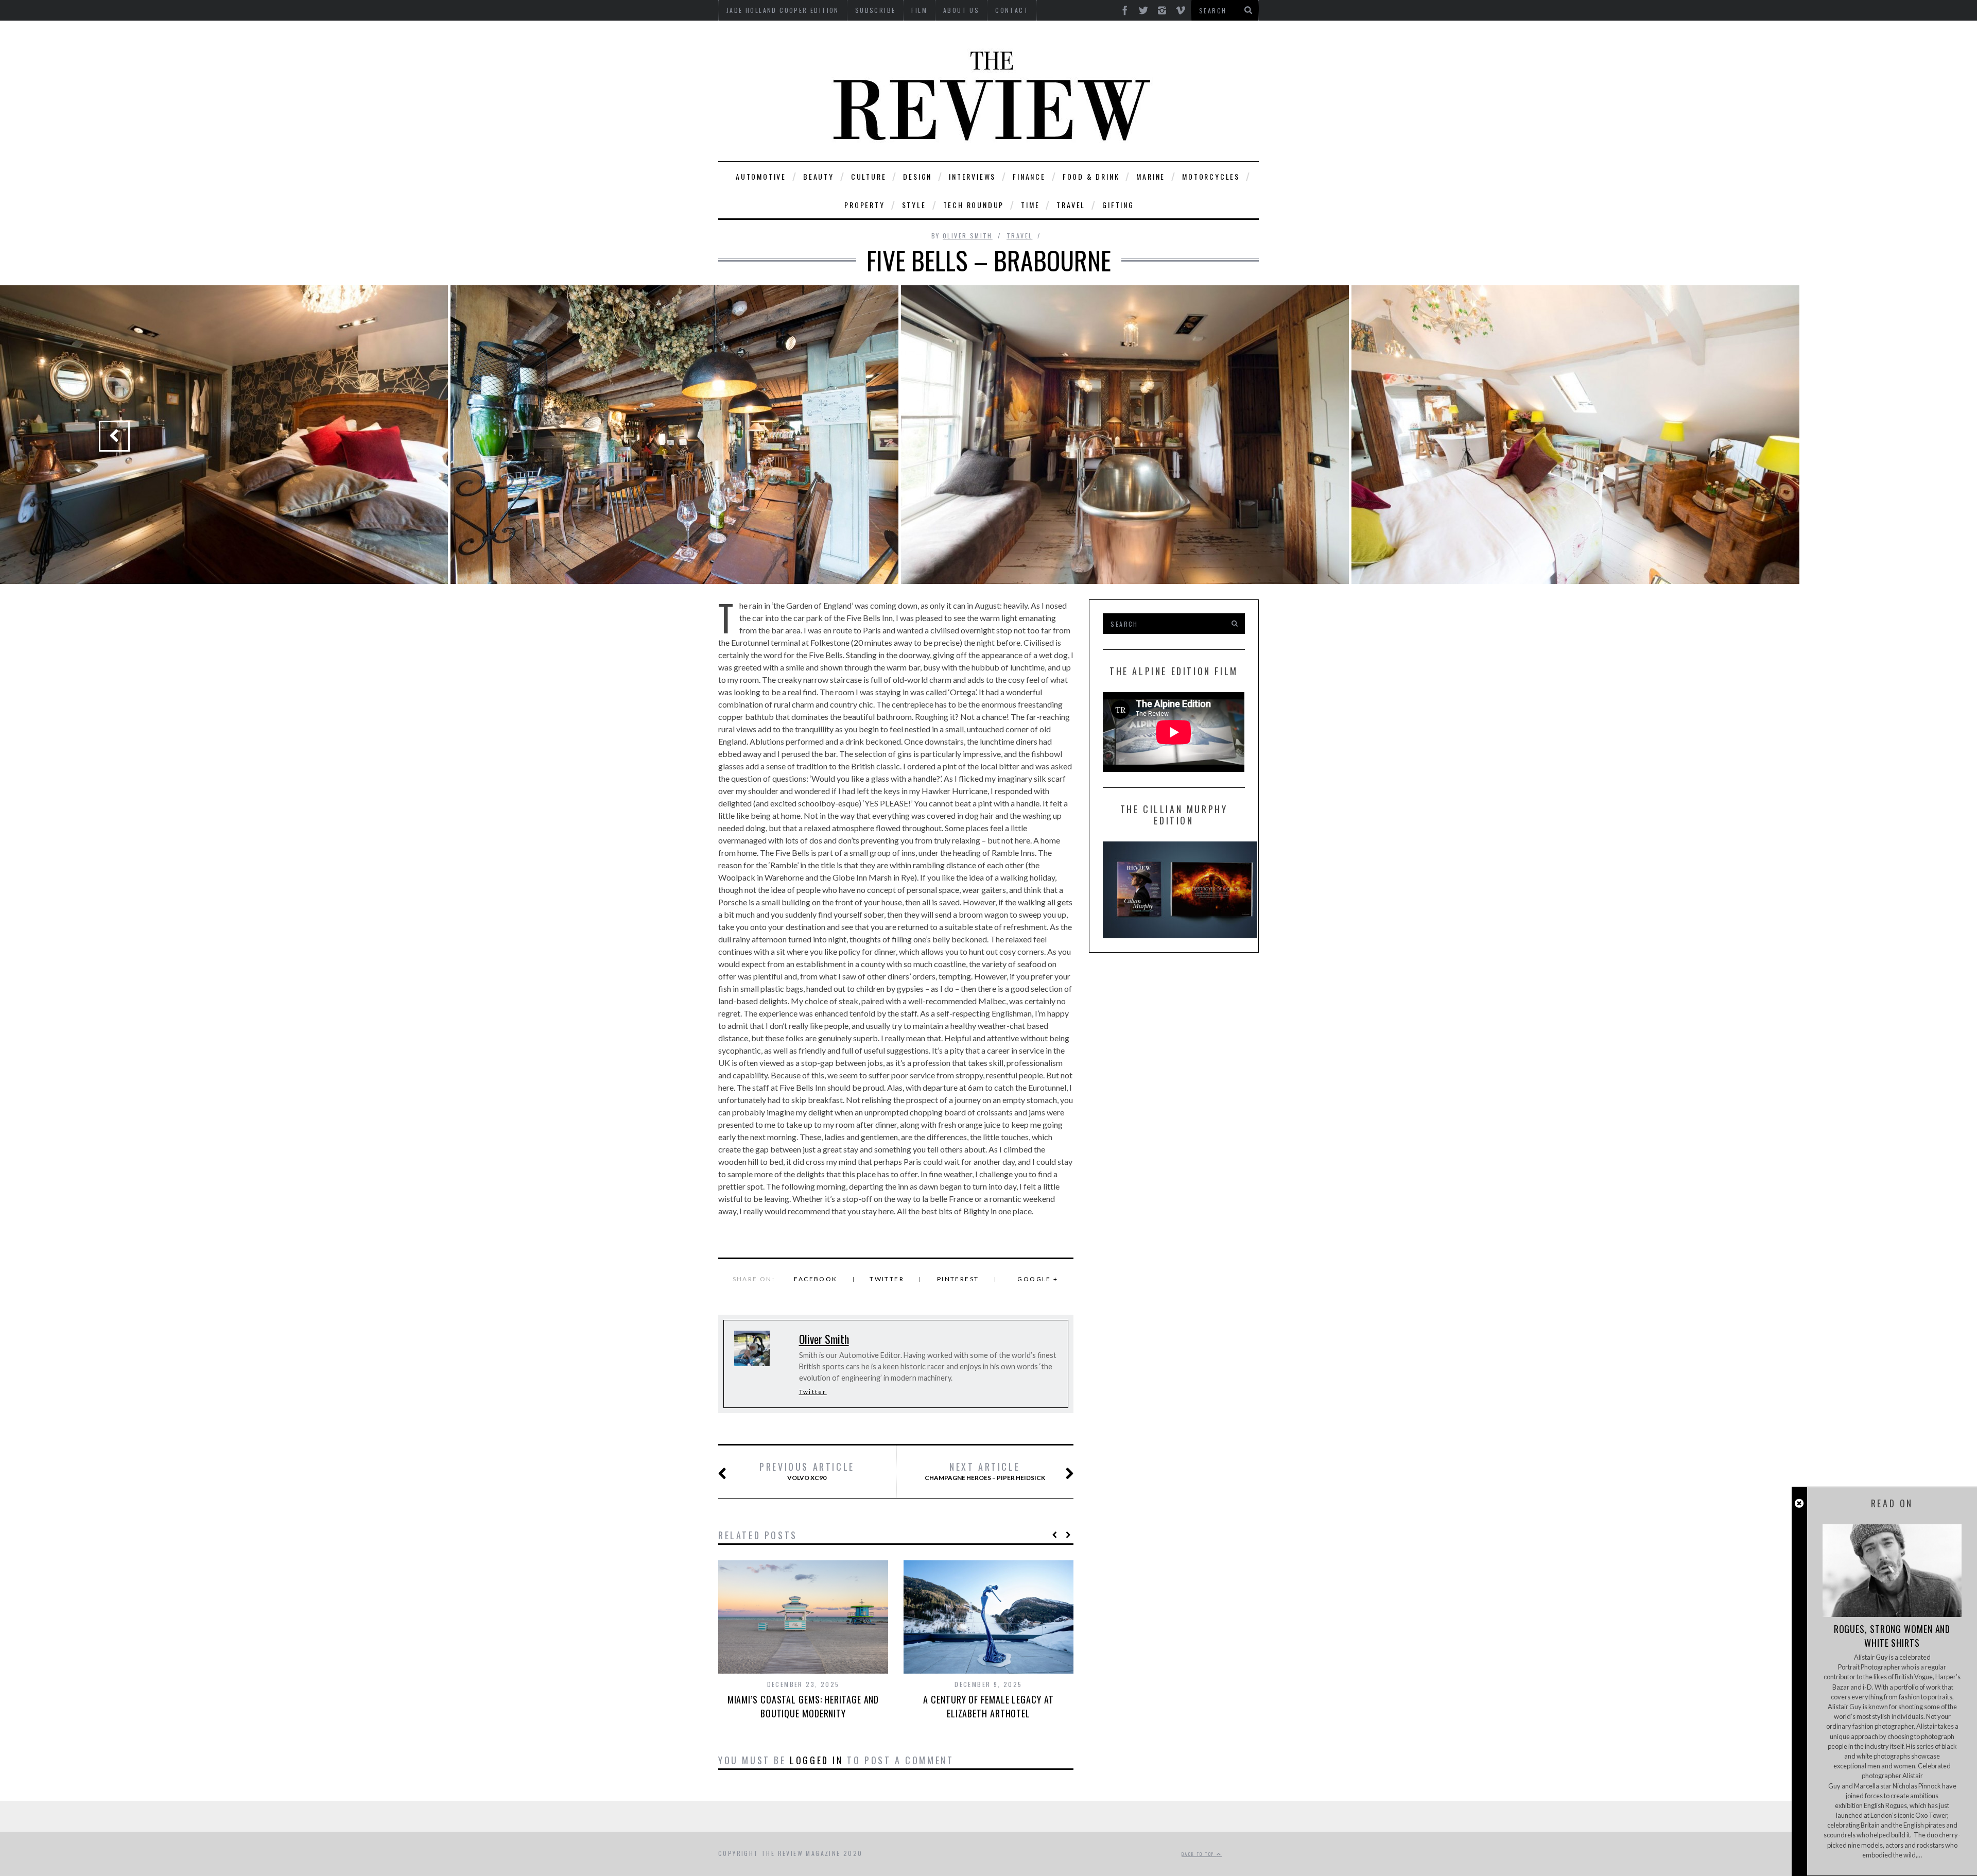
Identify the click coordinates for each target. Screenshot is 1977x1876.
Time (1030, 205)
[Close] (1799, 1503)
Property (864, 205)
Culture (869, 176)
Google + (1038, 1279)
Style (914, 205)
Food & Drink (1091, 176)
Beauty (819, 176)
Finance (1029, 176)
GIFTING (1118, 205)
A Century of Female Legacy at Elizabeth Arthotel (988, 1706)
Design (917, 176)
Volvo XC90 (807, 1471)
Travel (1071, 205)
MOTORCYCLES (1211, 176)
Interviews (972, 176)
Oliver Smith (968, 236)
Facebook (816, 1279)
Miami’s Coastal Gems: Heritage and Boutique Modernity (803, 1706)
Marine (1151, 176)
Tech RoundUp (974, 205)
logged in (816, 1760)
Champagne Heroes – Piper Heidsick (985, 1471)
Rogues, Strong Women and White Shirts (1892, 1636)
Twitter (887, 1279)
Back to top (1199, 1854)
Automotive (761, 176)
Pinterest (958, 1279)
